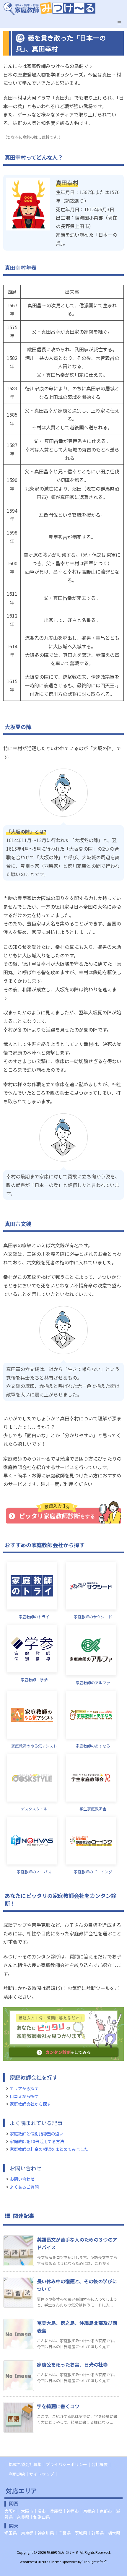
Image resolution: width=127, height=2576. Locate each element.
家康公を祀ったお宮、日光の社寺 (72, 2364)
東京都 (27, 2533)
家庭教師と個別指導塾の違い (37, 2134)
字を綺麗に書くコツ (58, 2406)
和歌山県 (42, 2517)
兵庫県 (56, 2511)
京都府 (89, 2511)
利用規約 (17, 2474)
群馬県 (97, 2533)
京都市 (106, 2511)
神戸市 (73, 2511)
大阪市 (27, 2511)
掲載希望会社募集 (25, 2464)
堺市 (42, 2511)
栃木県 (114, 2533)
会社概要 (100, 2464)
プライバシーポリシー (66, 2464)
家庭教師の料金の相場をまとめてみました (49, 2149)
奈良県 (23, 2517)
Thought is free (94, 2562)
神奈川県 (46, 2533)
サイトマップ (42, 2474)
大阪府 (11, 2511)
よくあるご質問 (24, 2187)
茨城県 (81, 2533)
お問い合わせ (22, 2179)
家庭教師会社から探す (30, 2104)
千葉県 (64, 2533)
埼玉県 (11, 2533)
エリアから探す (24, 2088)
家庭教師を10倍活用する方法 (37, 2141)
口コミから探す (24, 2096)
